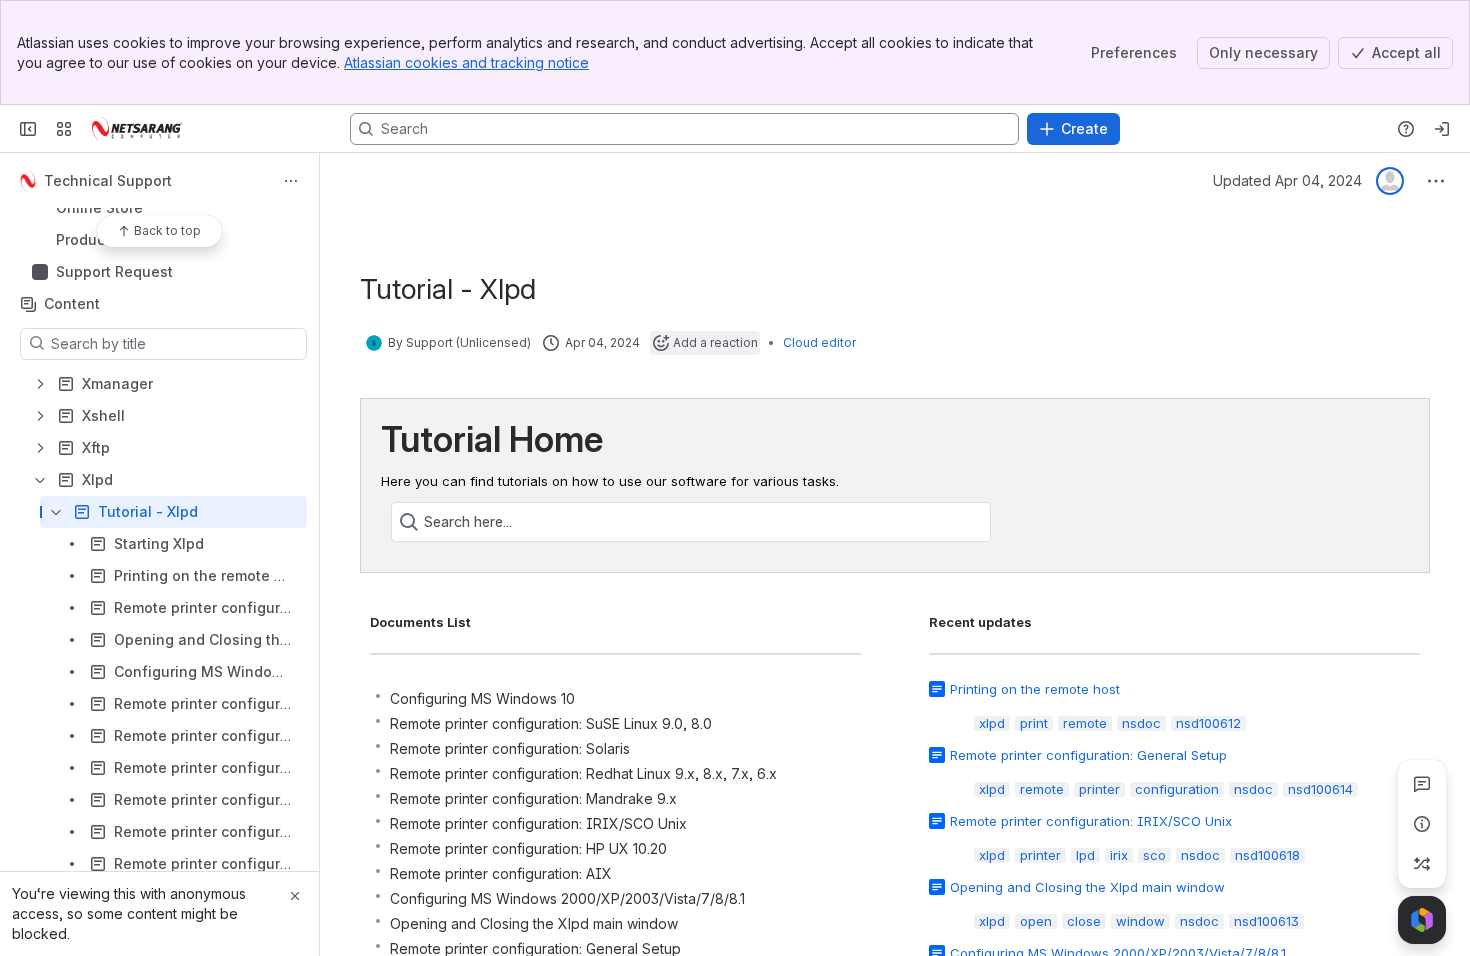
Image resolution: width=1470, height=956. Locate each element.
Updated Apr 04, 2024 (1287, 180)
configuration (1177, 789)
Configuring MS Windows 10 (482, 698)
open (1036, 921)
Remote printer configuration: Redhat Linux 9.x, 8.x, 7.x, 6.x (583, 773)
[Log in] (1442, 129)
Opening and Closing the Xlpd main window (534, 923)
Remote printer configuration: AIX (501, 873)
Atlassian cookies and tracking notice (466, 62)
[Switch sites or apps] (64, 129)
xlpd (992, 723)
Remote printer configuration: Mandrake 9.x (533, 798)
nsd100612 (1208, 723)
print (1034, 723)
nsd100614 (1320, 789)
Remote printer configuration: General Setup (1088, 755)
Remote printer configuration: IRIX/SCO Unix (538, 823)
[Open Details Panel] (1422, 824)
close (1084, 921)
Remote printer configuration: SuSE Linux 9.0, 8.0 (551, 723)
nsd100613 (1266, 921)
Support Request (114, 271)
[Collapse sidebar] (28, 129)
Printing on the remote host (1035, 689)
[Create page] (1422, 864)
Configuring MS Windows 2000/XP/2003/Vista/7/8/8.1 (567, 898)
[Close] (295, 896)
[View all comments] (1422, 784)
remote (1085, 723)
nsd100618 (1267, 855)
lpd (1085, 855)
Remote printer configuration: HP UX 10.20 (528, 848)
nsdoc (1141, 723)
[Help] (1406, 129)
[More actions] (291, 181)
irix (1119, 855)
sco (1154, 855)
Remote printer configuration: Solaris (510, 748)
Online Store (165, 208)
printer (1099, 789)
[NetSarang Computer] (137, 129)
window (1140, 921)
